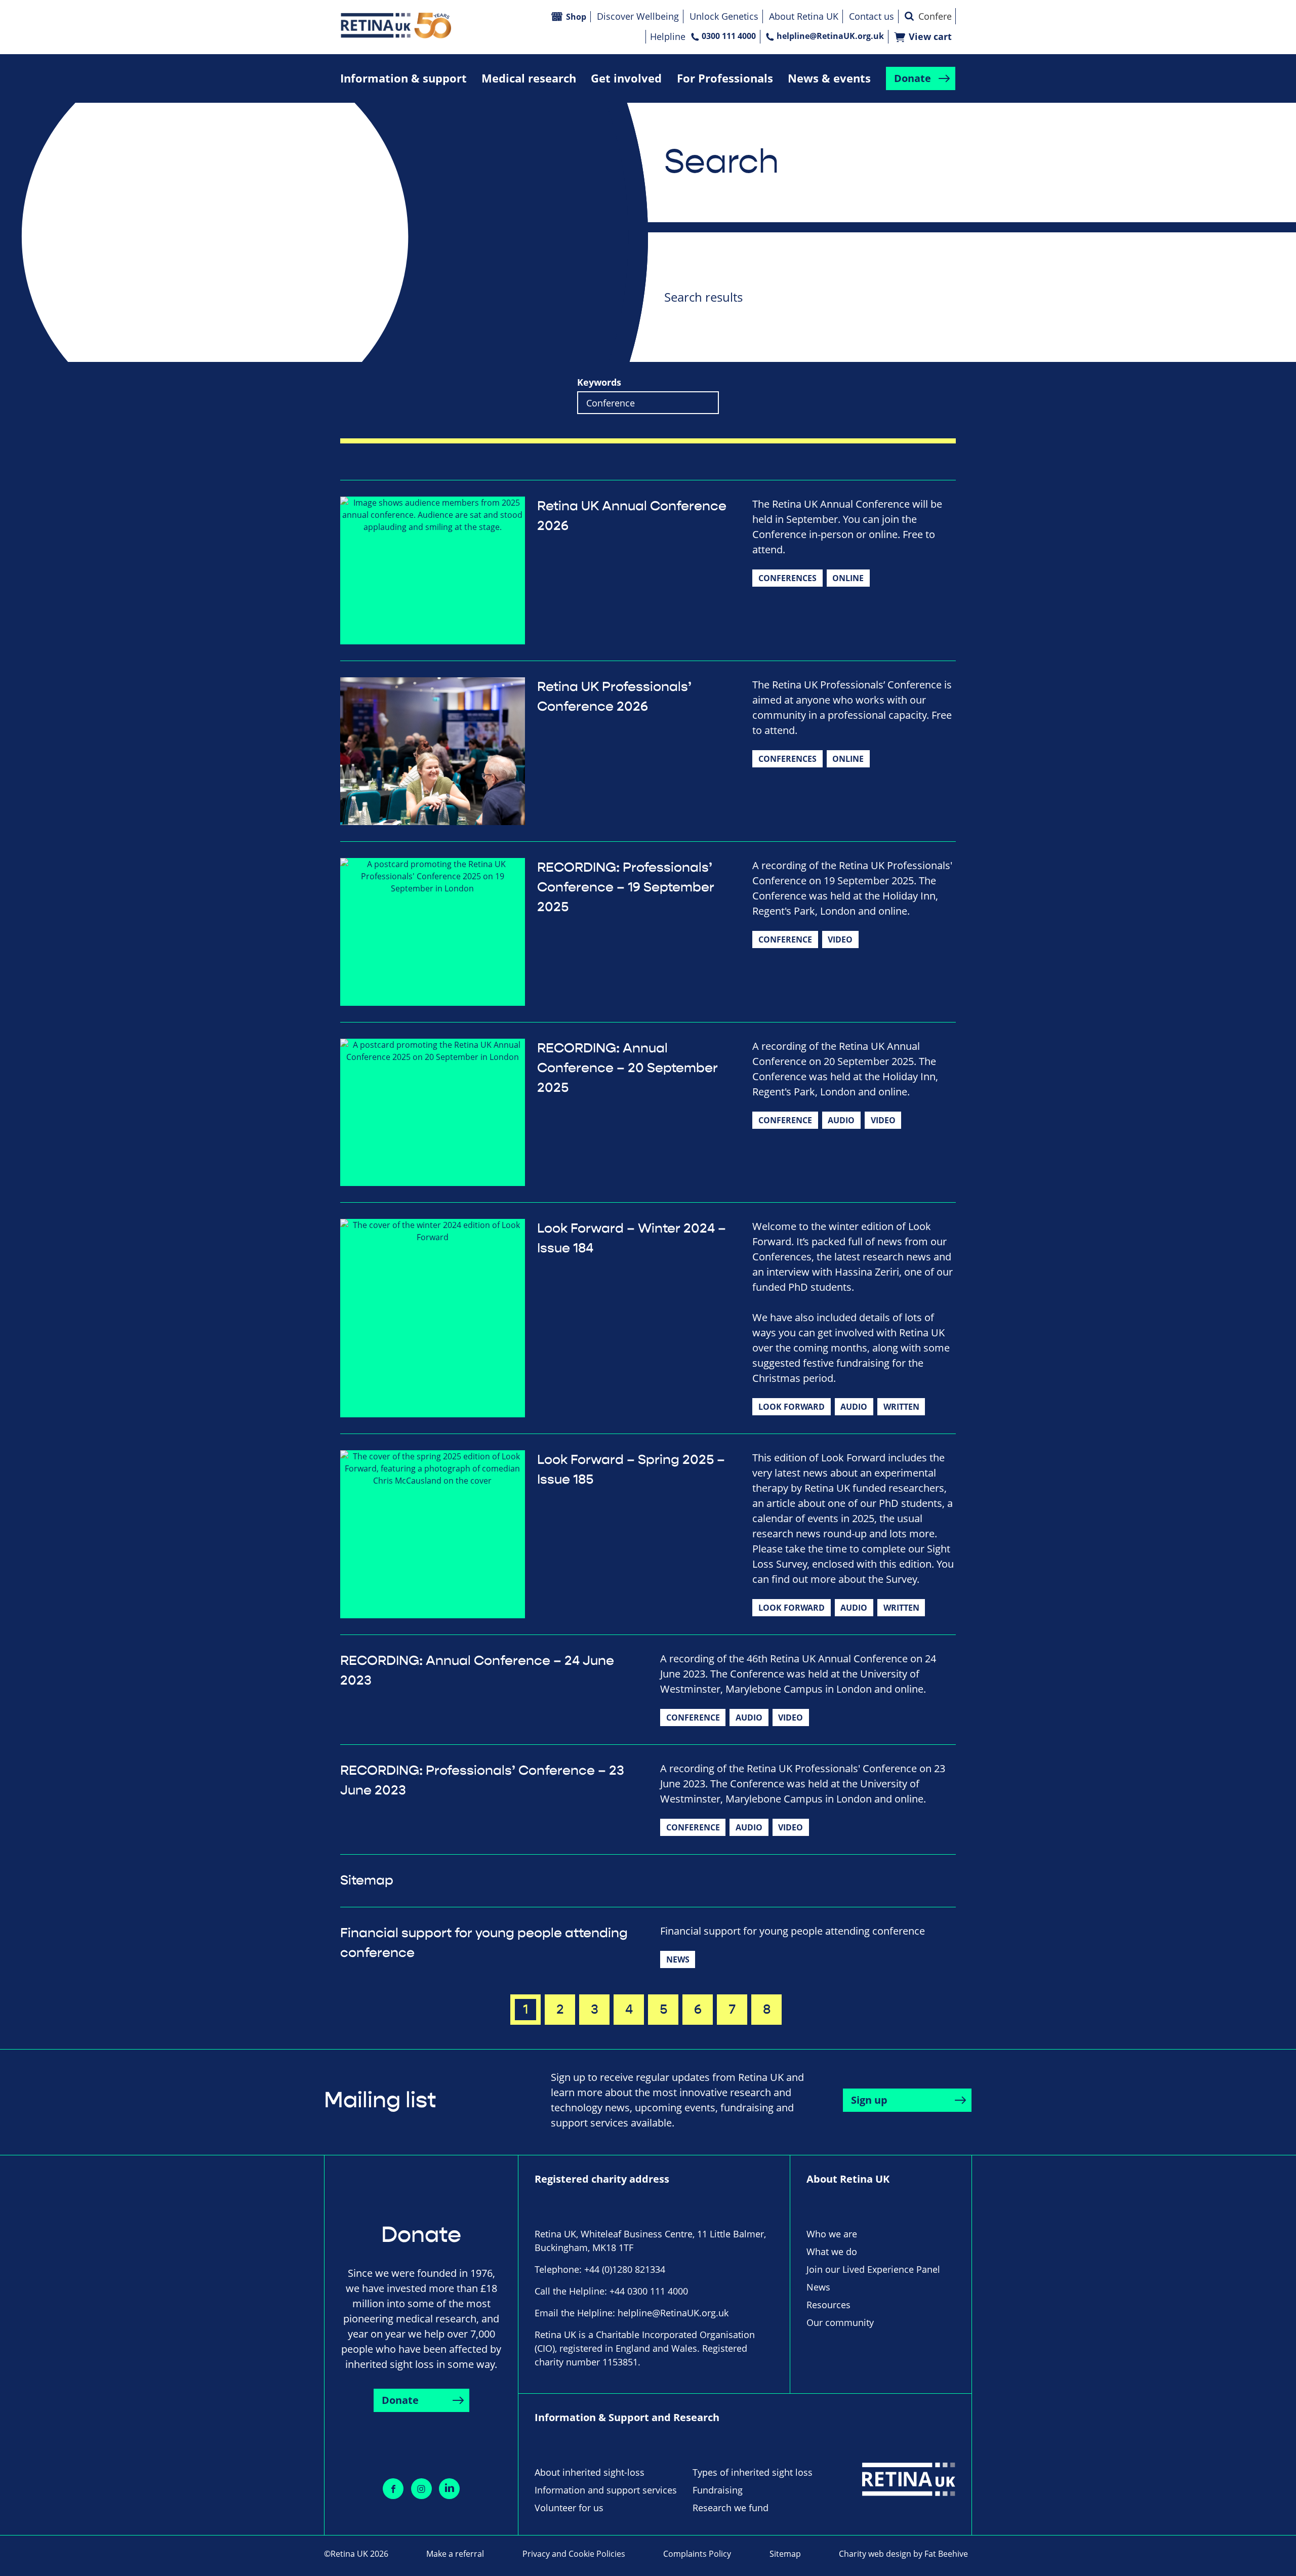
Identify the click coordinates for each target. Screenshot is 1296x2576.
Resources (828, 2305)
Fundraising (718, 2490)
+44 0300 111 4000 (649, 2291)
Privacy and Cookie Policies (574, 2554)
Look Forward (792, 1407)
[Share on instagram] (421, 2489)
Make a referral (455, 2554)
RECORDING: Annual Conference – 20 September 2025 (627, 1068)
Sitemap (367, 1880)
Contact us (872, 16)
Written (901, 1407)
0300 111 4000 (729, 36)
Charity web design (875, 2554)
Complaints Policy (697, 2554)
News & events (829, 78)
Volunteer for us (569, 2508)
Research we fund (731, 2508)
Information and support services (606, 2490)
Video (840, 939)
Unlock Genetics (724, 16)
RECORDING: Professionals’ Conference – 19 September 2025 (626, 887)
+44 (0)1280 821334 (625, 2269)
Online (848, 578)
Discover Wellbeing (638, 16)
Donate (913, 78)
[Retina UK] (396, 26)
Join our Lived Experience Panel (873, 2269)
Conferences (787, 578)
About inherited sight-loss (590, 2472)
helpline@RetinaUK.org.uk (830, 36)
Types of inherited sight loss (753, 2472)
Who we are (832, 2234)
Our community (840, 2322)
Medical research (529, 78)
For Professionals (725, 78)
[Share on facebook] (393, 2489)
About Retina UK (804, 16)
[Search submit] (909, 16)
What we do (832, 2252)
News (678, 1959)
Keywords (599, 382)
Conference (785, 939)
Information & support (403, 78)
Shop (576, 17)
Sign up (869, 2100)
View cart (930, 37)
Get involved (626, 78)
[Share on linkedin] (449, 2489)
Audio (841, 1120)
